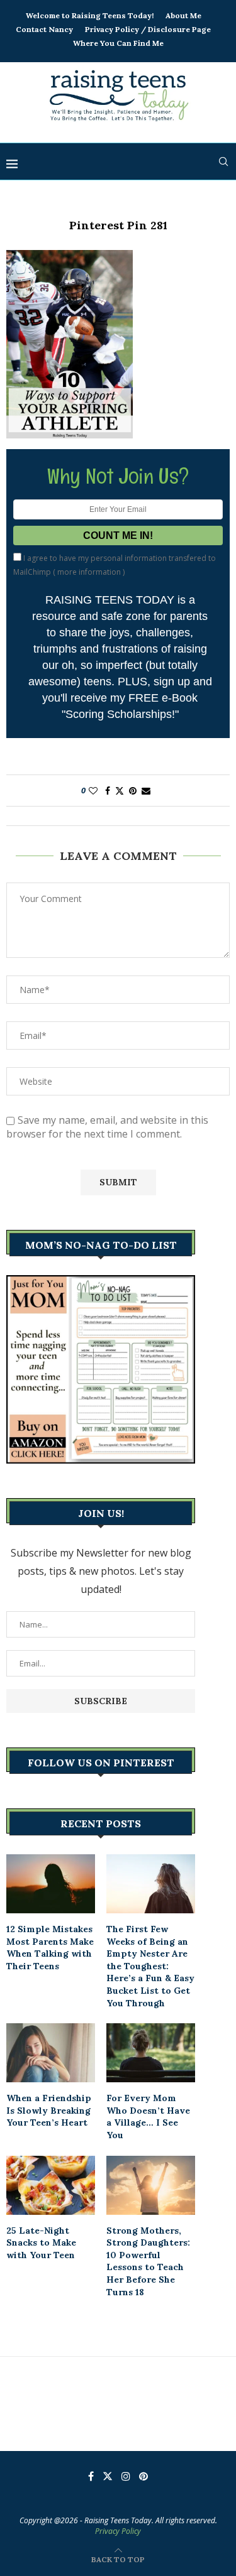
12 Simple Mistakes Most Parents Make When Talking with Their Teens (50, 1948)
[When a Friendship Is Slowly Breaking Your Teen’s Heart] (51, 2053)
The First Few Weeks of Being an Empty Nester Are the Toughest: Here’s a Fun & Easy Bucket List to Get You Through (150, 1966)
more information (89, 572)
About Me (183, 15)
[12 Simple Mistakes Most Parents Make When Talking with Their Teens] (51, 1884)
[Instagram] (126, 2476)
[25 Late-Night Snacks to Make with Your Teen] (51, 2185)
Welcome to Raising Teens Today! (90, 15)
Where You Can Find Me (118, 43)
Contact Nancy (44, 29)
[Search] (223, 161)
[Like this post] (93, 791)
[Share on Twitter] (120, 791)
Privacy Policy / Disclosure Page (148, 29)
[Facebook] (91, 2476)
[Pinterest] (143, 2476)
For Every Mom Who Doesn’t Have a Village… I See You (148, 2117)
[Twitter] (108, 2476)
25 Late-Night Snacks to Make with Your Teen (41, 2243)
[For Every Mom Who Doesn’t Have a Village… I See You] (151, 2053)
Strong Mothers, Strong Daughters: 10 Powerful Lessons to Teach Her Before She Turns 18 (148, 2261)
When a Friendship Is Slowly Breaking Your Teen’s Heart (49, 2110)
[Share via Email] (146, 791)
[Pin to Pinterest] (133, 791)
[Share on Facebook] (108, 791)
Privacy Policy (118, 2531)
